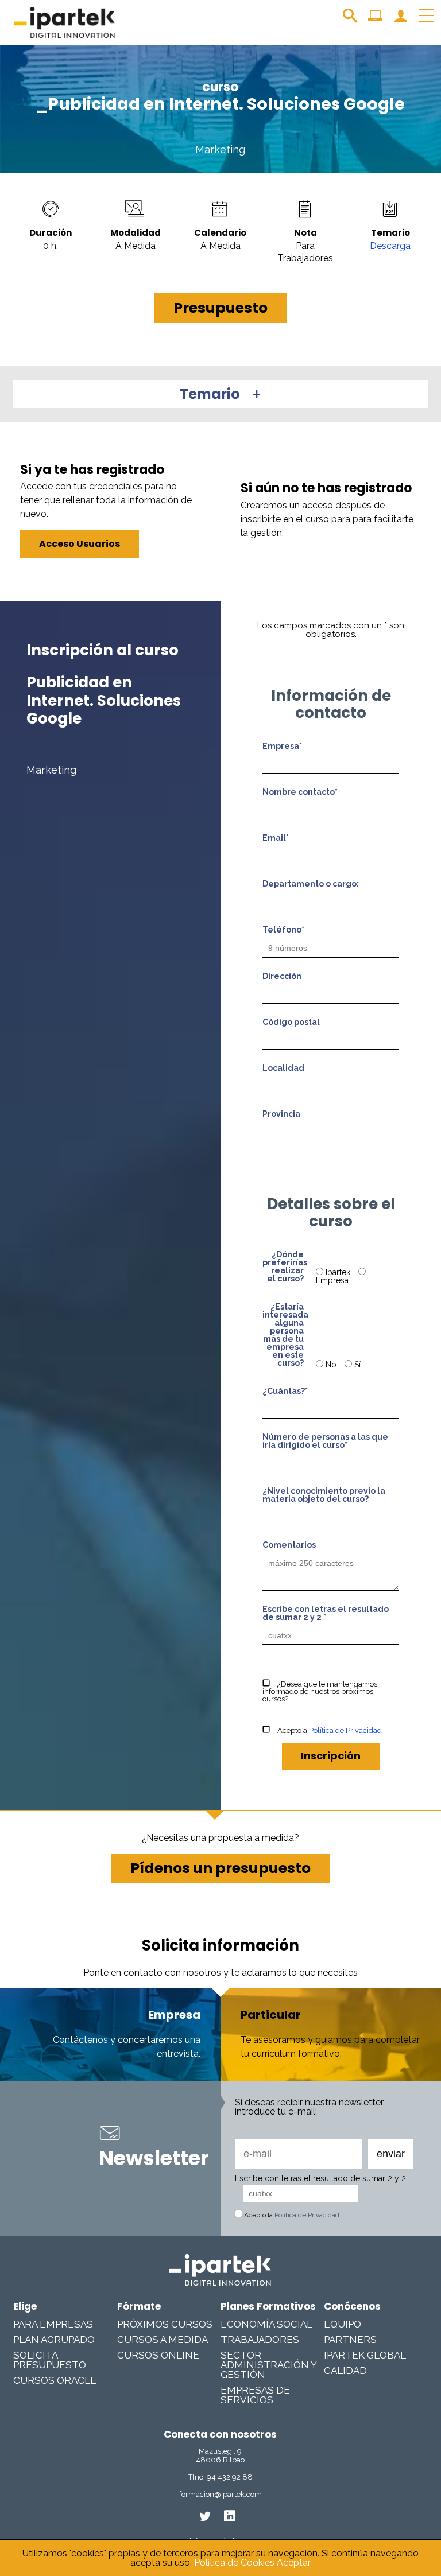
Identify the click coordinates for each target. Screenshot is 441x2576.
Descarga (390, 246)
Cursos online (158, 2355)
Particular (271, 2015)
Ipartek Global (365, 2355)
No (331, 1365)
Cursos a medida (163, 2340)
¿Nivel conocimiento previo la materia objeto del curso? (324, 1495)
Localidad (283, 1068)
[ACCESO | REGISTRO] (401, 20)
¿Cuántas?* (285, 1391)
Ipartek (338, 1272)
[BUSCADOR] (350, 20)
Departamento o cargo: (311, 884)
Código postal (291, 1022)
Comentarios (289, 1545)
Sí (356, 1365)
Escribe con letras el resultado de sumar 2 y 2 (320, 2178)
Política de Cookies (234, 2563)
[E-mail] (299, 2154)
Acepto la (291, 2215)
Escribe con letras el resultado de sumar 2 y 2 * (326, 1613)
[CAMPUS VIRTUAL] (375, 20)
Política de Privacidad (345, 1730)
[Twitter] (205, 2516)
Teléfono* (283, 930)
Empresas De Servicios (255, 2395)
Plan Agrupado (54, 2340)
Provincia (281, 1114)
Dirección (282, 976)
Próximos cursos (165, 2324)
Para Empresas (53, 2324)
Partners (350, 2340)
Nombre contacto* (300, 792)
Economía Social (266, 2324)
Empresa (332, 1280)
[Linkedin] (230, 2516)
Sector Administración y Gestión (268, 2365)
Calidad (345, 2371)
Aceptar (294, 2563)
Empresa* (282, 746)
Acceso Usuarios (80, 544)
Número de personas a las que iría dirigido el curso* (325, 1441)
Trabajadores (260, 2340)
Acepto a (329, 1730)
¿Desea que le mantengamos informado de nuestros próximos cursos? (320, 1691)
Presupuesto (220, 308)
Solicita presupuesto (50, 2360)
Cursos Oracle (55, 2380)
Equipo (343, 2324)
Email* (276, 838)
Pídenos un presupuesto (220, 1868)
